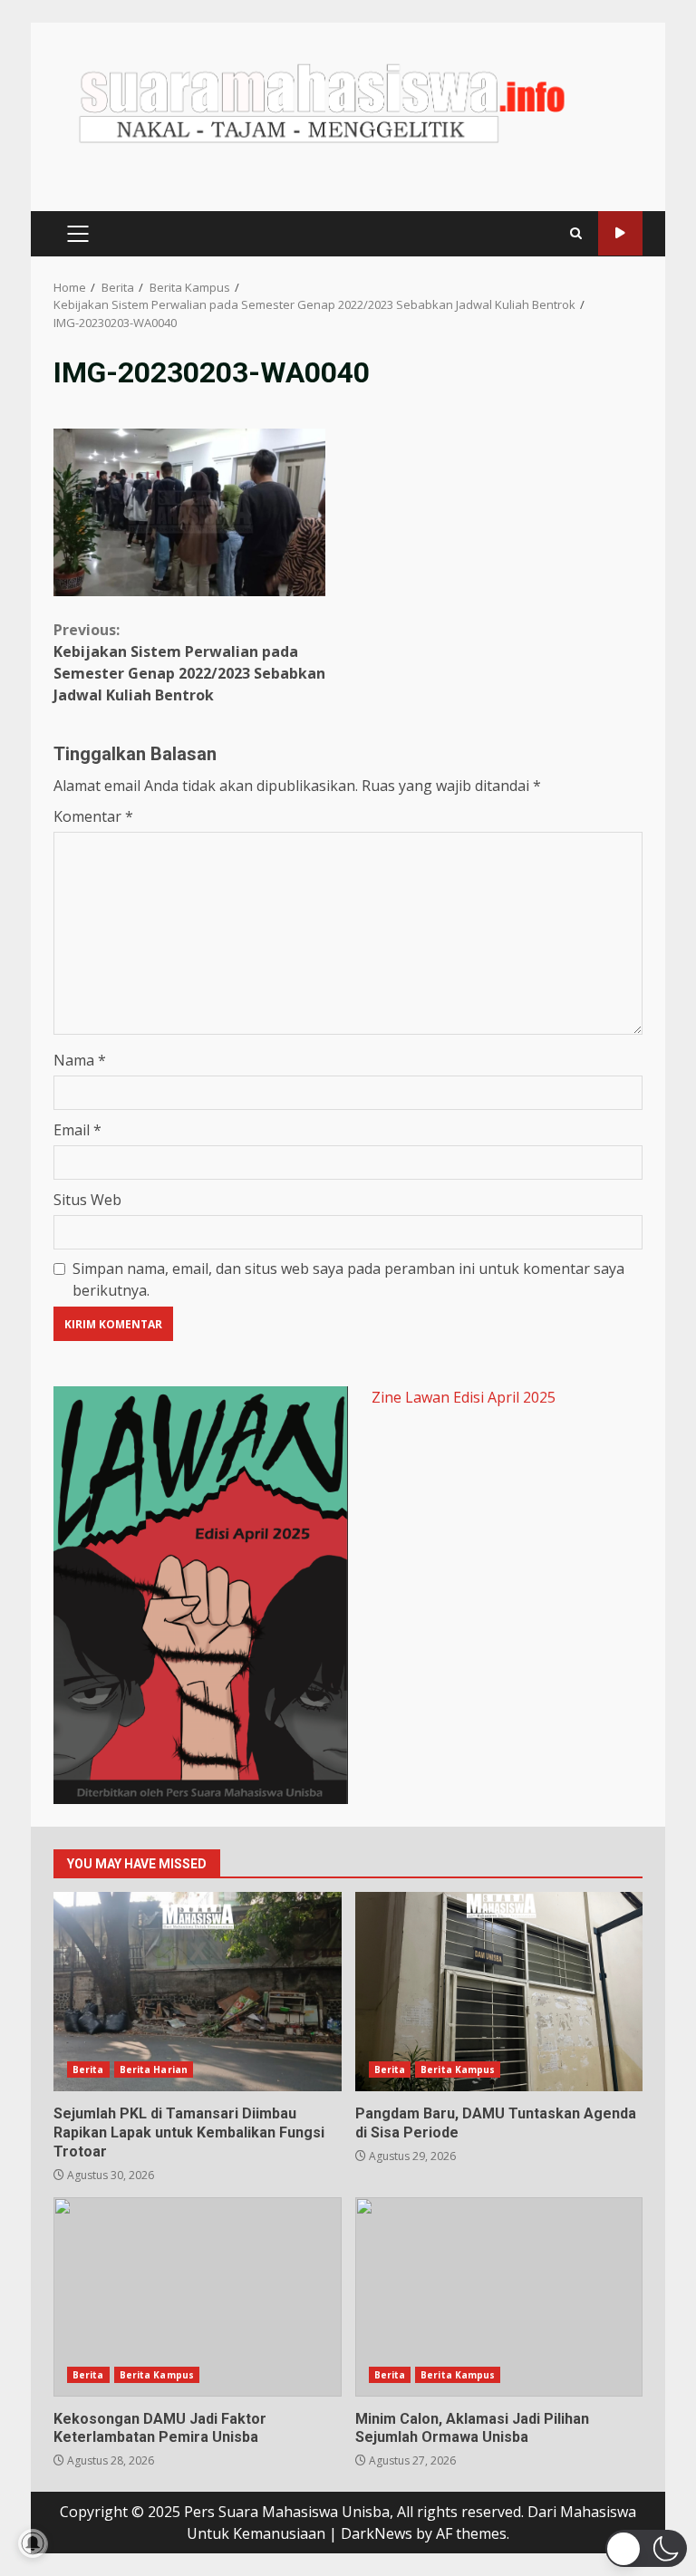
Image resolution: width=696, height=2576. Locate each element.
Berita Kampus (458, 2069)
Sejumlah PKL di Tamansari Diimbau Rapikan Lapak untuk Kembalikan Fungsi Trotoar (198, 1992)
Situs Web (87, 1200)
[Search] (576, 233)
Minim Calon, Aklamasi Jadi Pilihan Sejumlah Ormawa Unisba (499, 2297)
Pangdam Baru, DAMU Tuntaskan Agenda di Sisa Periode (499, 1992)
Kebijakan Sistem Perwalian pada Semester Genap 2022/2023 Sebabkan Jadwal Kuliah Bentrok (189, 662)
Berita (88, 2069)
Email (77, 1130)
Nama (80, 1060)
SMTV (620, 233)
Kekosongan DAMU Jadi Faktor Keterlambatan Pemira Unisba (198, 2297)
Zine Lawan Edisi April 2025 (464, 1397)
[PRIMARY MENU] (77, 234)
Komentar (93, 816)
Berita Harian (154, 2069)
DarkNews (377, 2533)
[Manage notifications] (33, 2543)
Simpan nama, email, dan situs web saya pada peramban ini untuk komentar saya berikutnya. (348, 1279)
